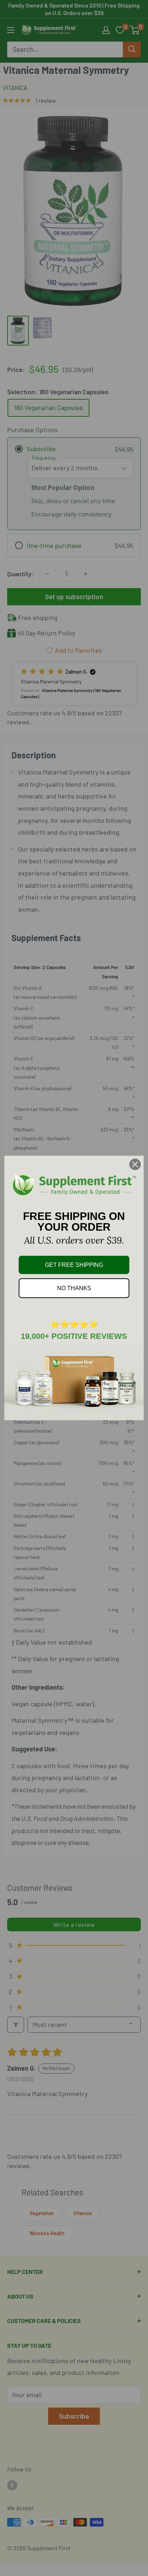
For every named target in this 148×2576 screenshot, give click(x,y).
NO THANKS (74, 1288)
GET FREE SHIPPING (74, 1265)
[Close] (135, 1164)
